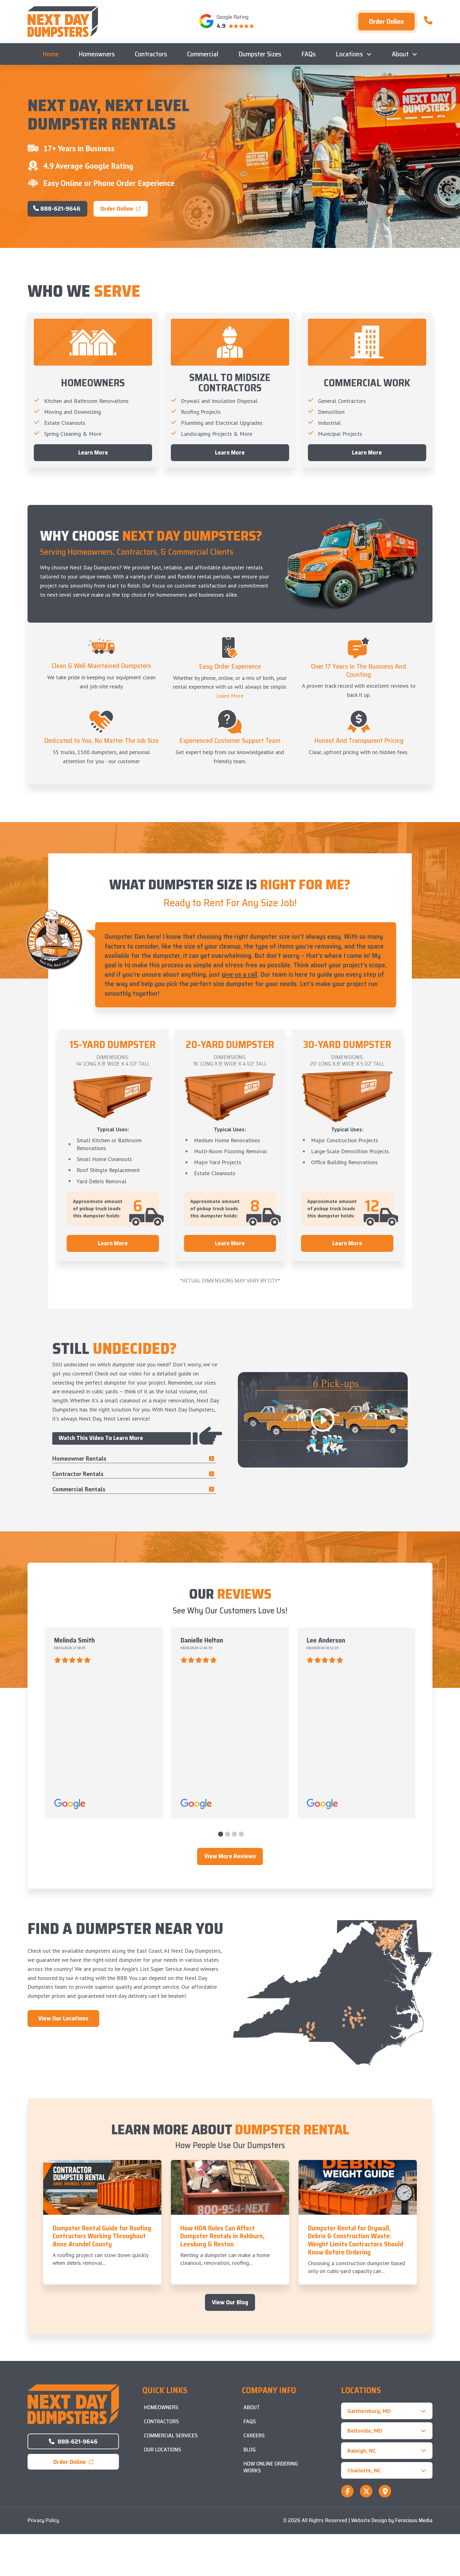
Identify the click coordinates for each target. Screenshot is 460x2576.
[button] (387, 2411)
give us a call (239, 974)
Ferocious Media (414, 2520)
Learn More (230, 696)
